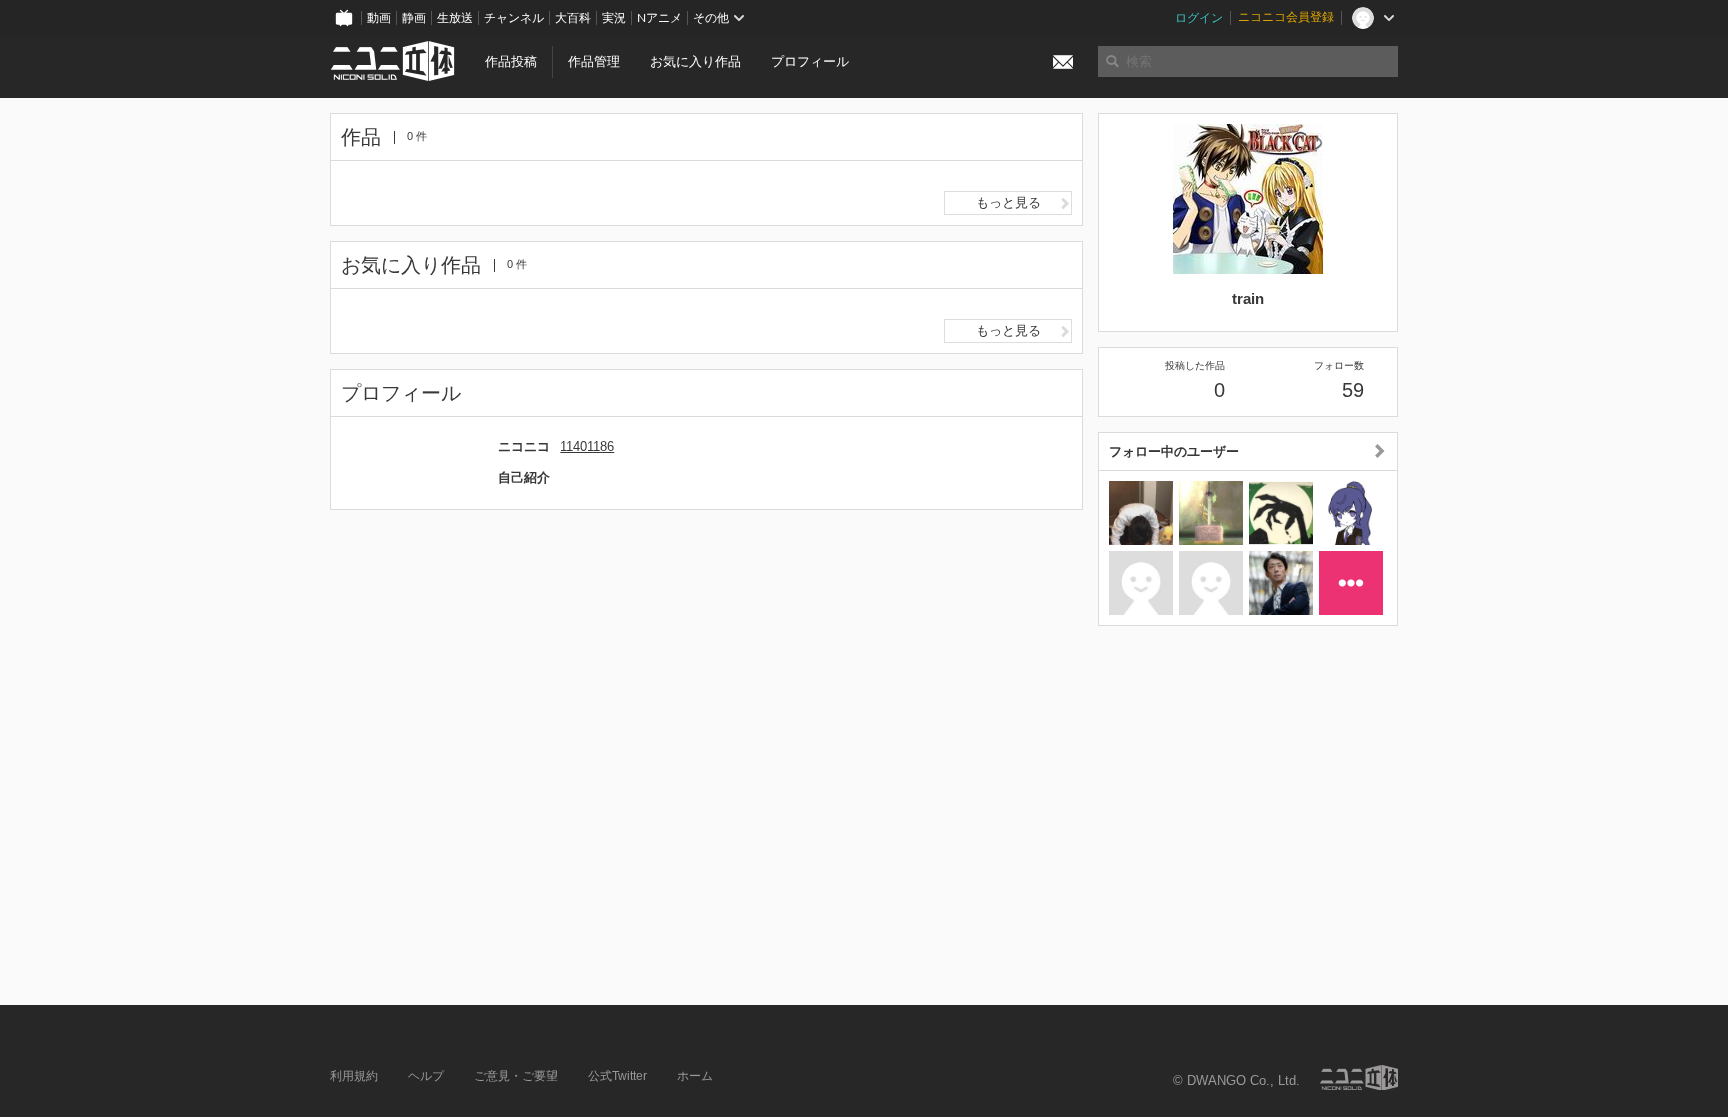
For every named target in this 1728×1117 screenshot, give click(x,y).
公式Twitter (617, 1076)
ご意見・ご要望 (516, 1076)
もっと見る (1008, 202)
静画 (414, 18)
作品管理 (594, 61)
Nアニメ (659, 18)
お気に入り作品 (695, 61)
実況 (614, 18)
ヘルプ (426, 1076)
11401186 (587, 446)
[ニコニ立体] (1359, 1077)
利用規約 (354, 1076)
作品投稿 (511, 61)
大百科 (573, 18)
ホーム (695, 1076)
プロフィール (810, 61)
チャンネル (514, 18)
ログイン (1199, 18)
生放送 (455, 18)
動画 (379, 18)
